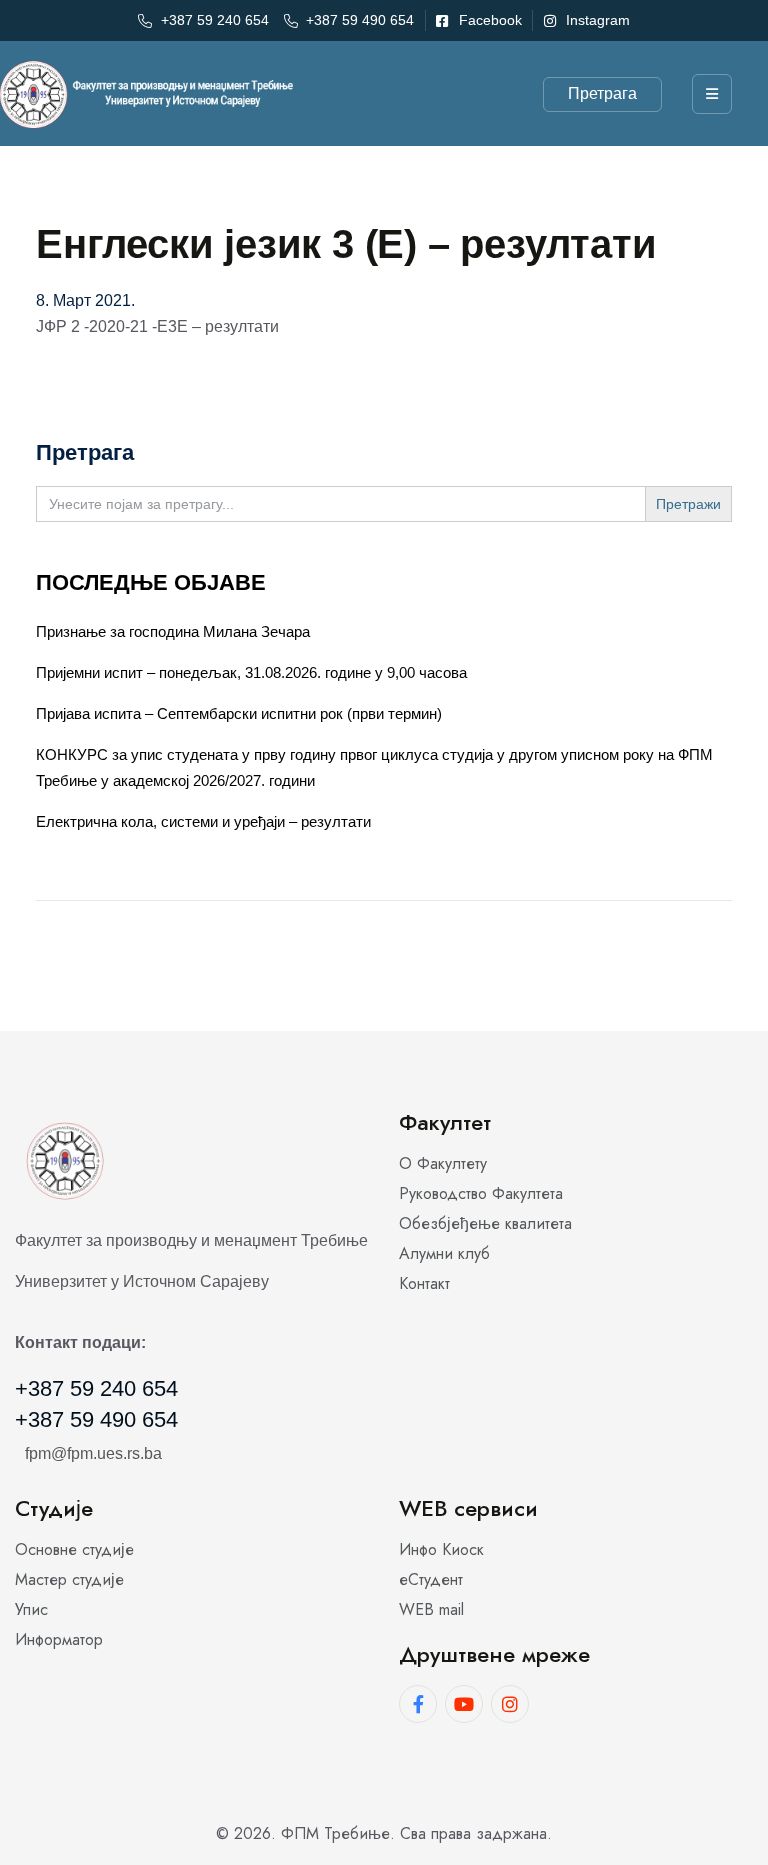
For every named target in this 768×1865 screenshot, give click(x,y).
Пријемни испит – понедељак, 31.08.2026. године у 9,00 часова (251, 672)
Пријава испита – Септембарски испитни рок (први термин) (239, 713)
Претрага (602, 93)
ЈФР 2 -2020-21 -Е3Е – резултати (157, 326)
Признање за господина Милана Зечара (173, 631)
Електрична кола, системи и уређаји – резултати (203, 821)
